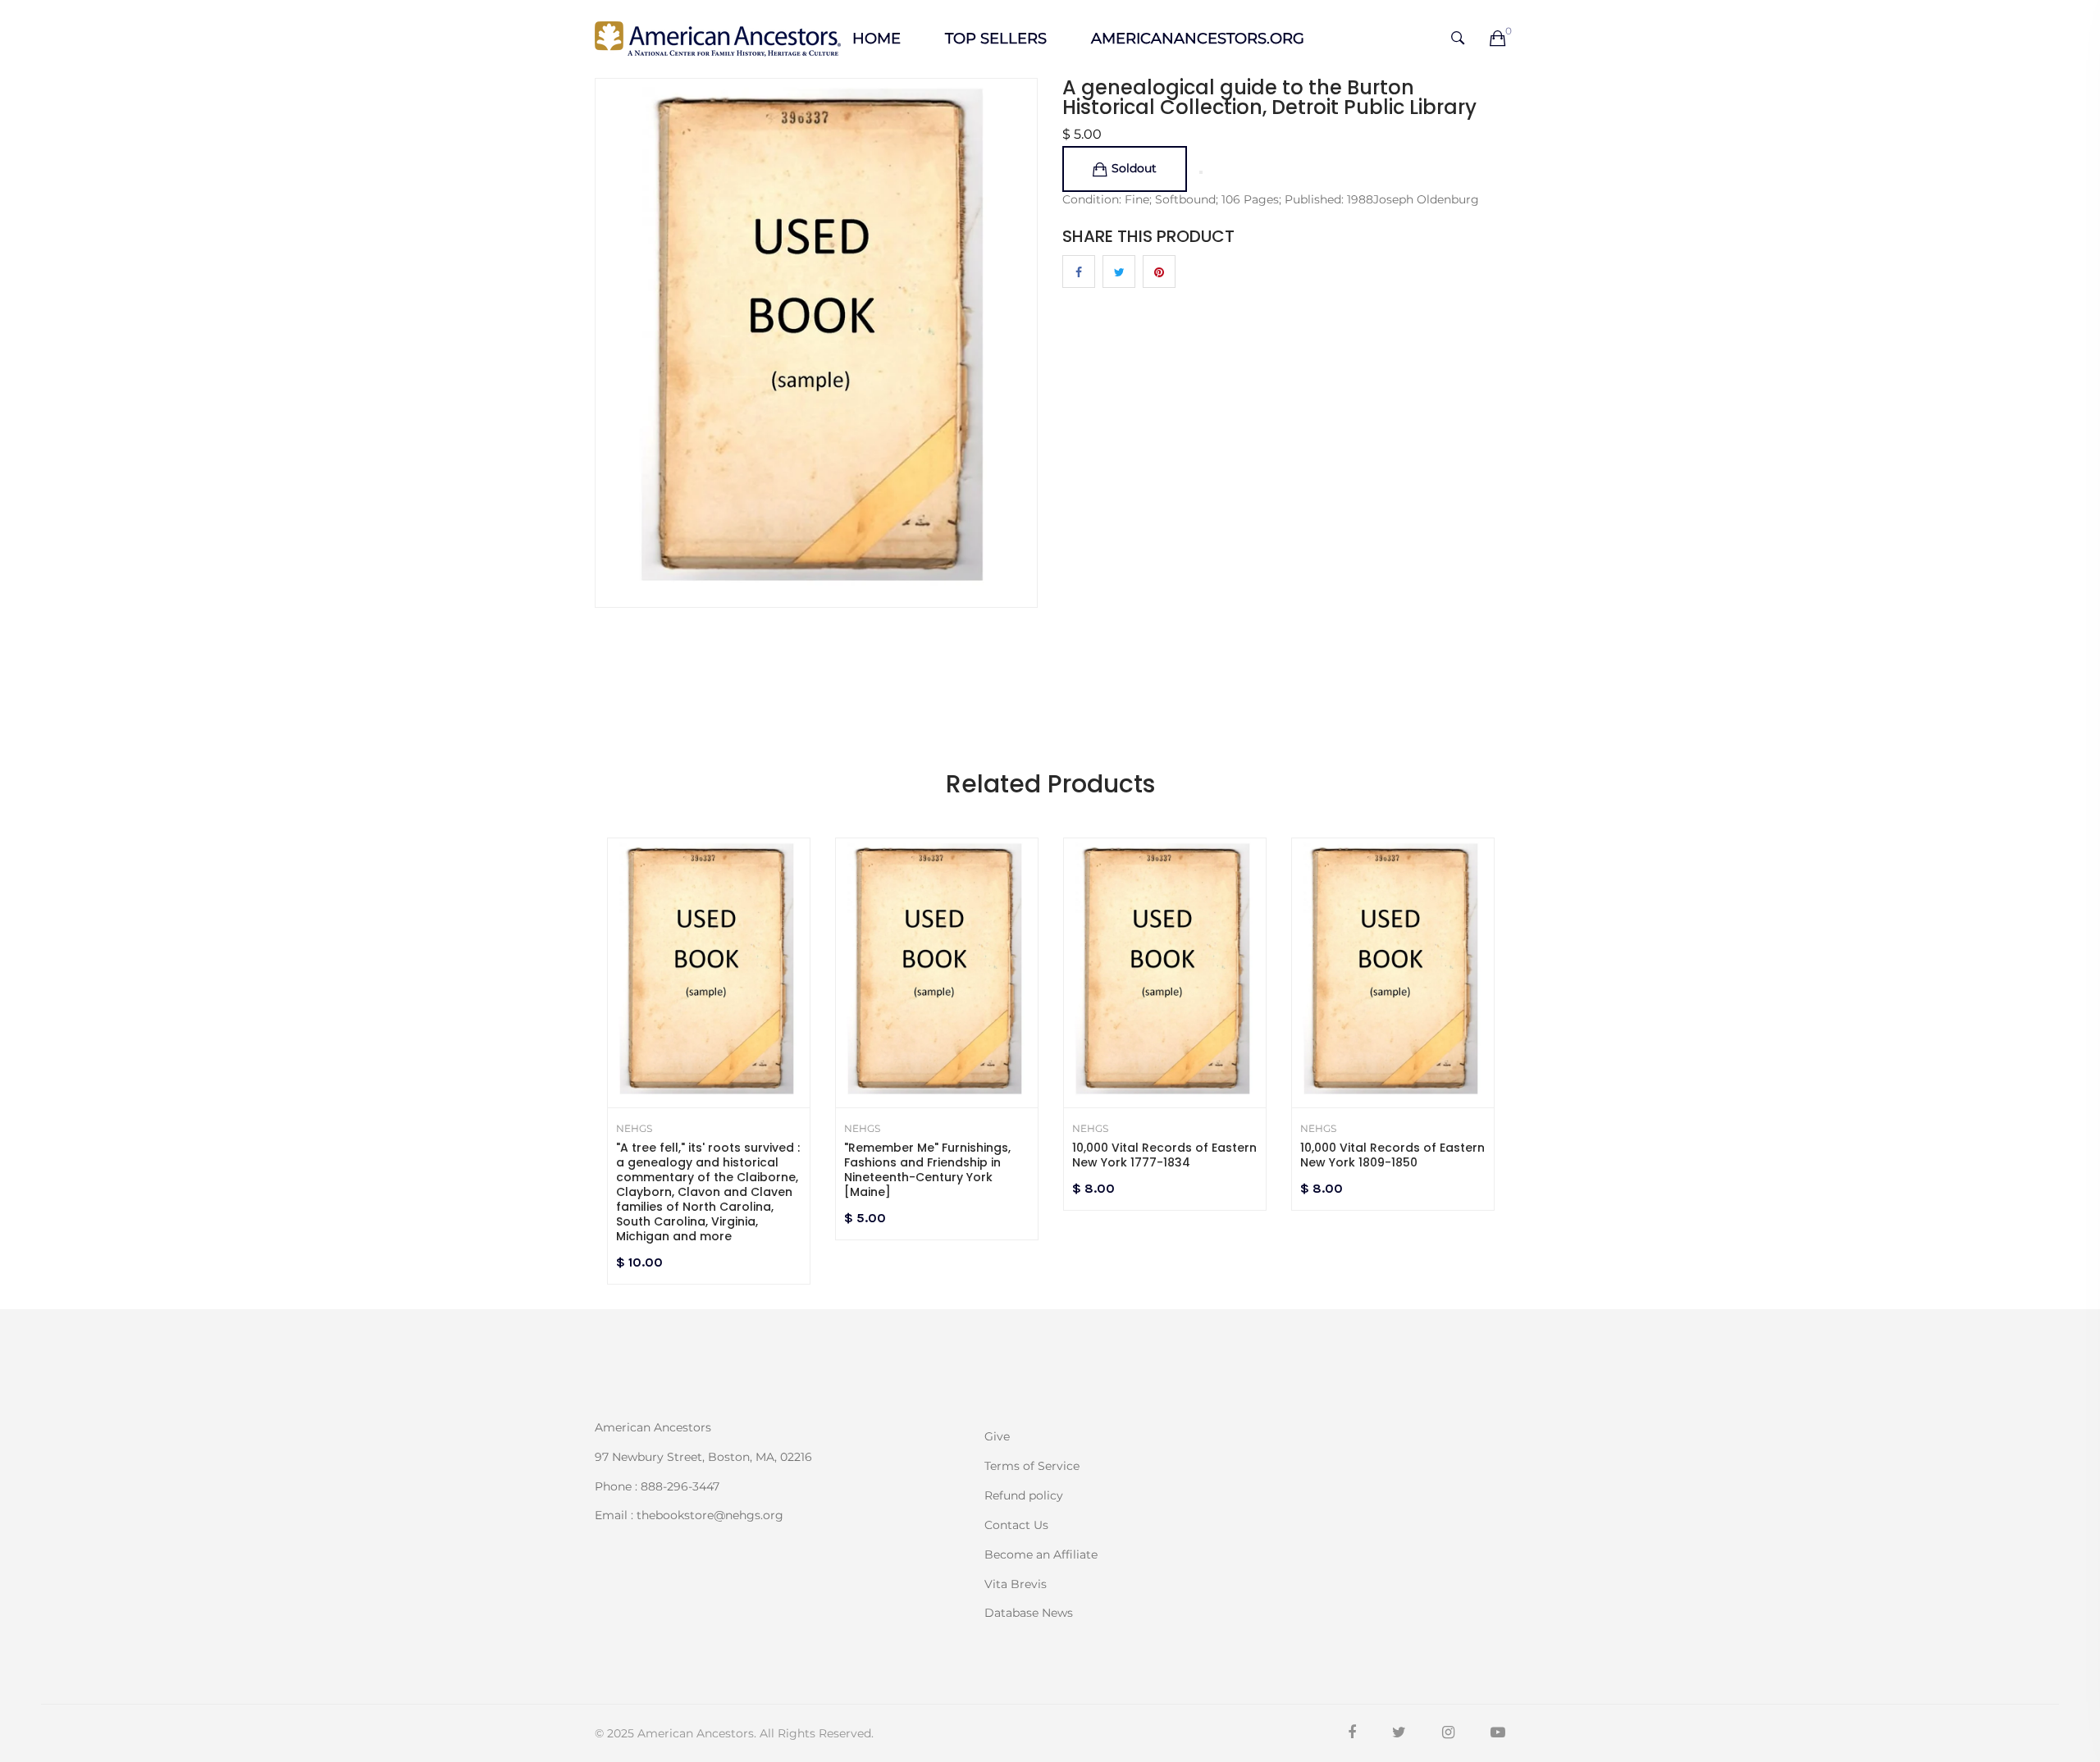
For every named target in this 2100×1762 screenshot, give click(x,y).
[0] (1497, 39)
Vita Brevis (1016, 1584)
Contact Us (1016, 1525)
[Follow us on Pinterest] (1159, 272)
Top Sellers (996, 39)
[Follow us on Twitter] (1119, 272)
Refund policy (1024, 1495)
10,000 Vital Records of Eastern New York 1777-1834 (1164, 1155)
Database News (1029, 1612)
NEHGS (634, 1129)
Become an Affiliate (1041, 1554)
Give (997, 1436)
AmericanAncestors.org (1198, 39)
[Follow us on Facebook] (1079, 272)
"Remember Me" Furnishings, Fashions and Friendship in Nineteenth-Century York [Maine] (927, 1170)
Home (877, 39)
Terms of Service (1032, 1466)
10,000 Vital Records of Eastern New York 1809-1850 (1392, 1155)
